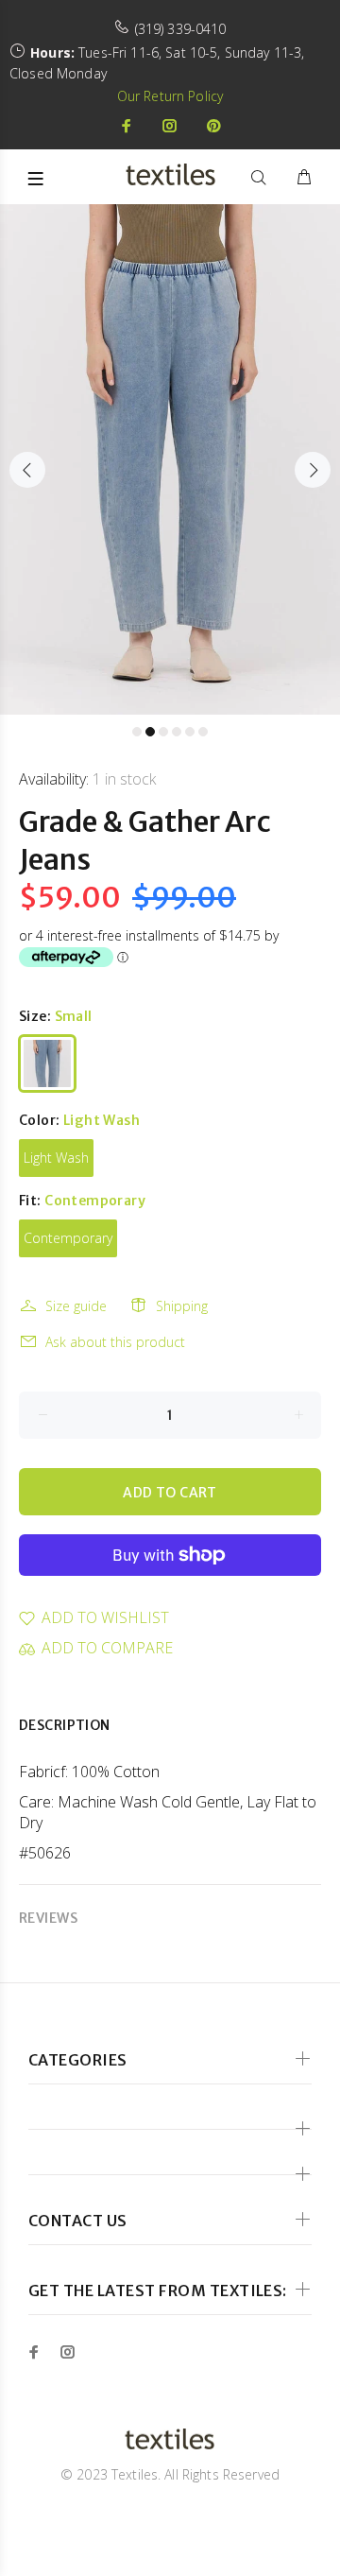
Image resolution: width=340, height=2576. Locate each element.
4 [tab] (177, 732)
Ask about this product (115, 1342)
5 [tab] (190, 732)
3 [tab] (163, 732)
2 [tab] (150, 732)
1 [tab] (137, 732)
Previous (27, 470)
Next (313, 470)
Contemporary (68, 1238)
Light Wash (56, 1158)
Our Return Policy (170, 96)
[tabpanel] (170, 459)
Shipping (182, 1306)
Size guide (76, 1306)
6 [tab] (203, 732)
